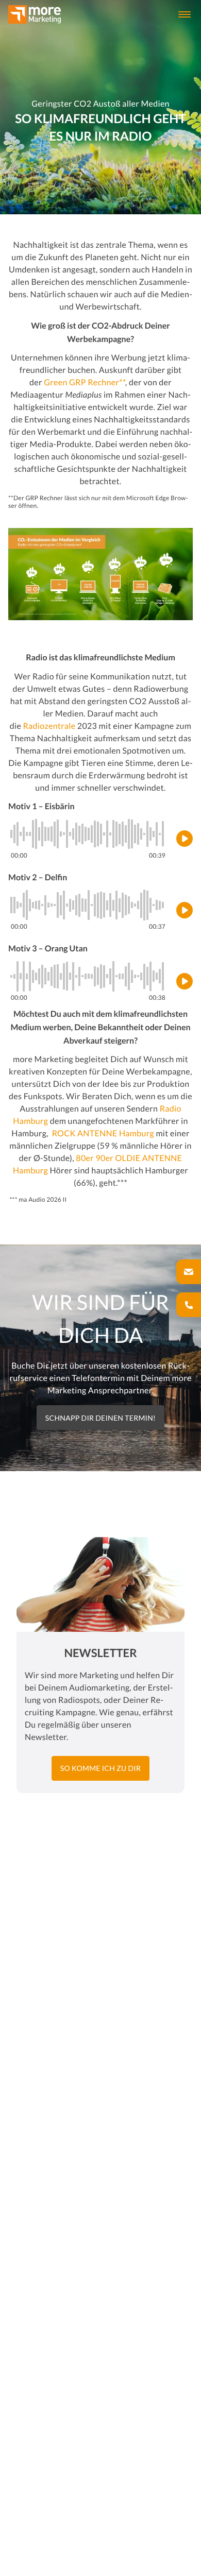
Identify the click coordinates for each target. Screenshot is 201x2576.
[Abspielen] (185, 839)
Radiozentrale (49, 726)
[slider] (88, 834)
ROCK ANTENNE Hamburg (103, 1133)
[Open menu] (185, 14)
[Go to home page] (35, 14)
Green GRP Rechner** (85, 382)
